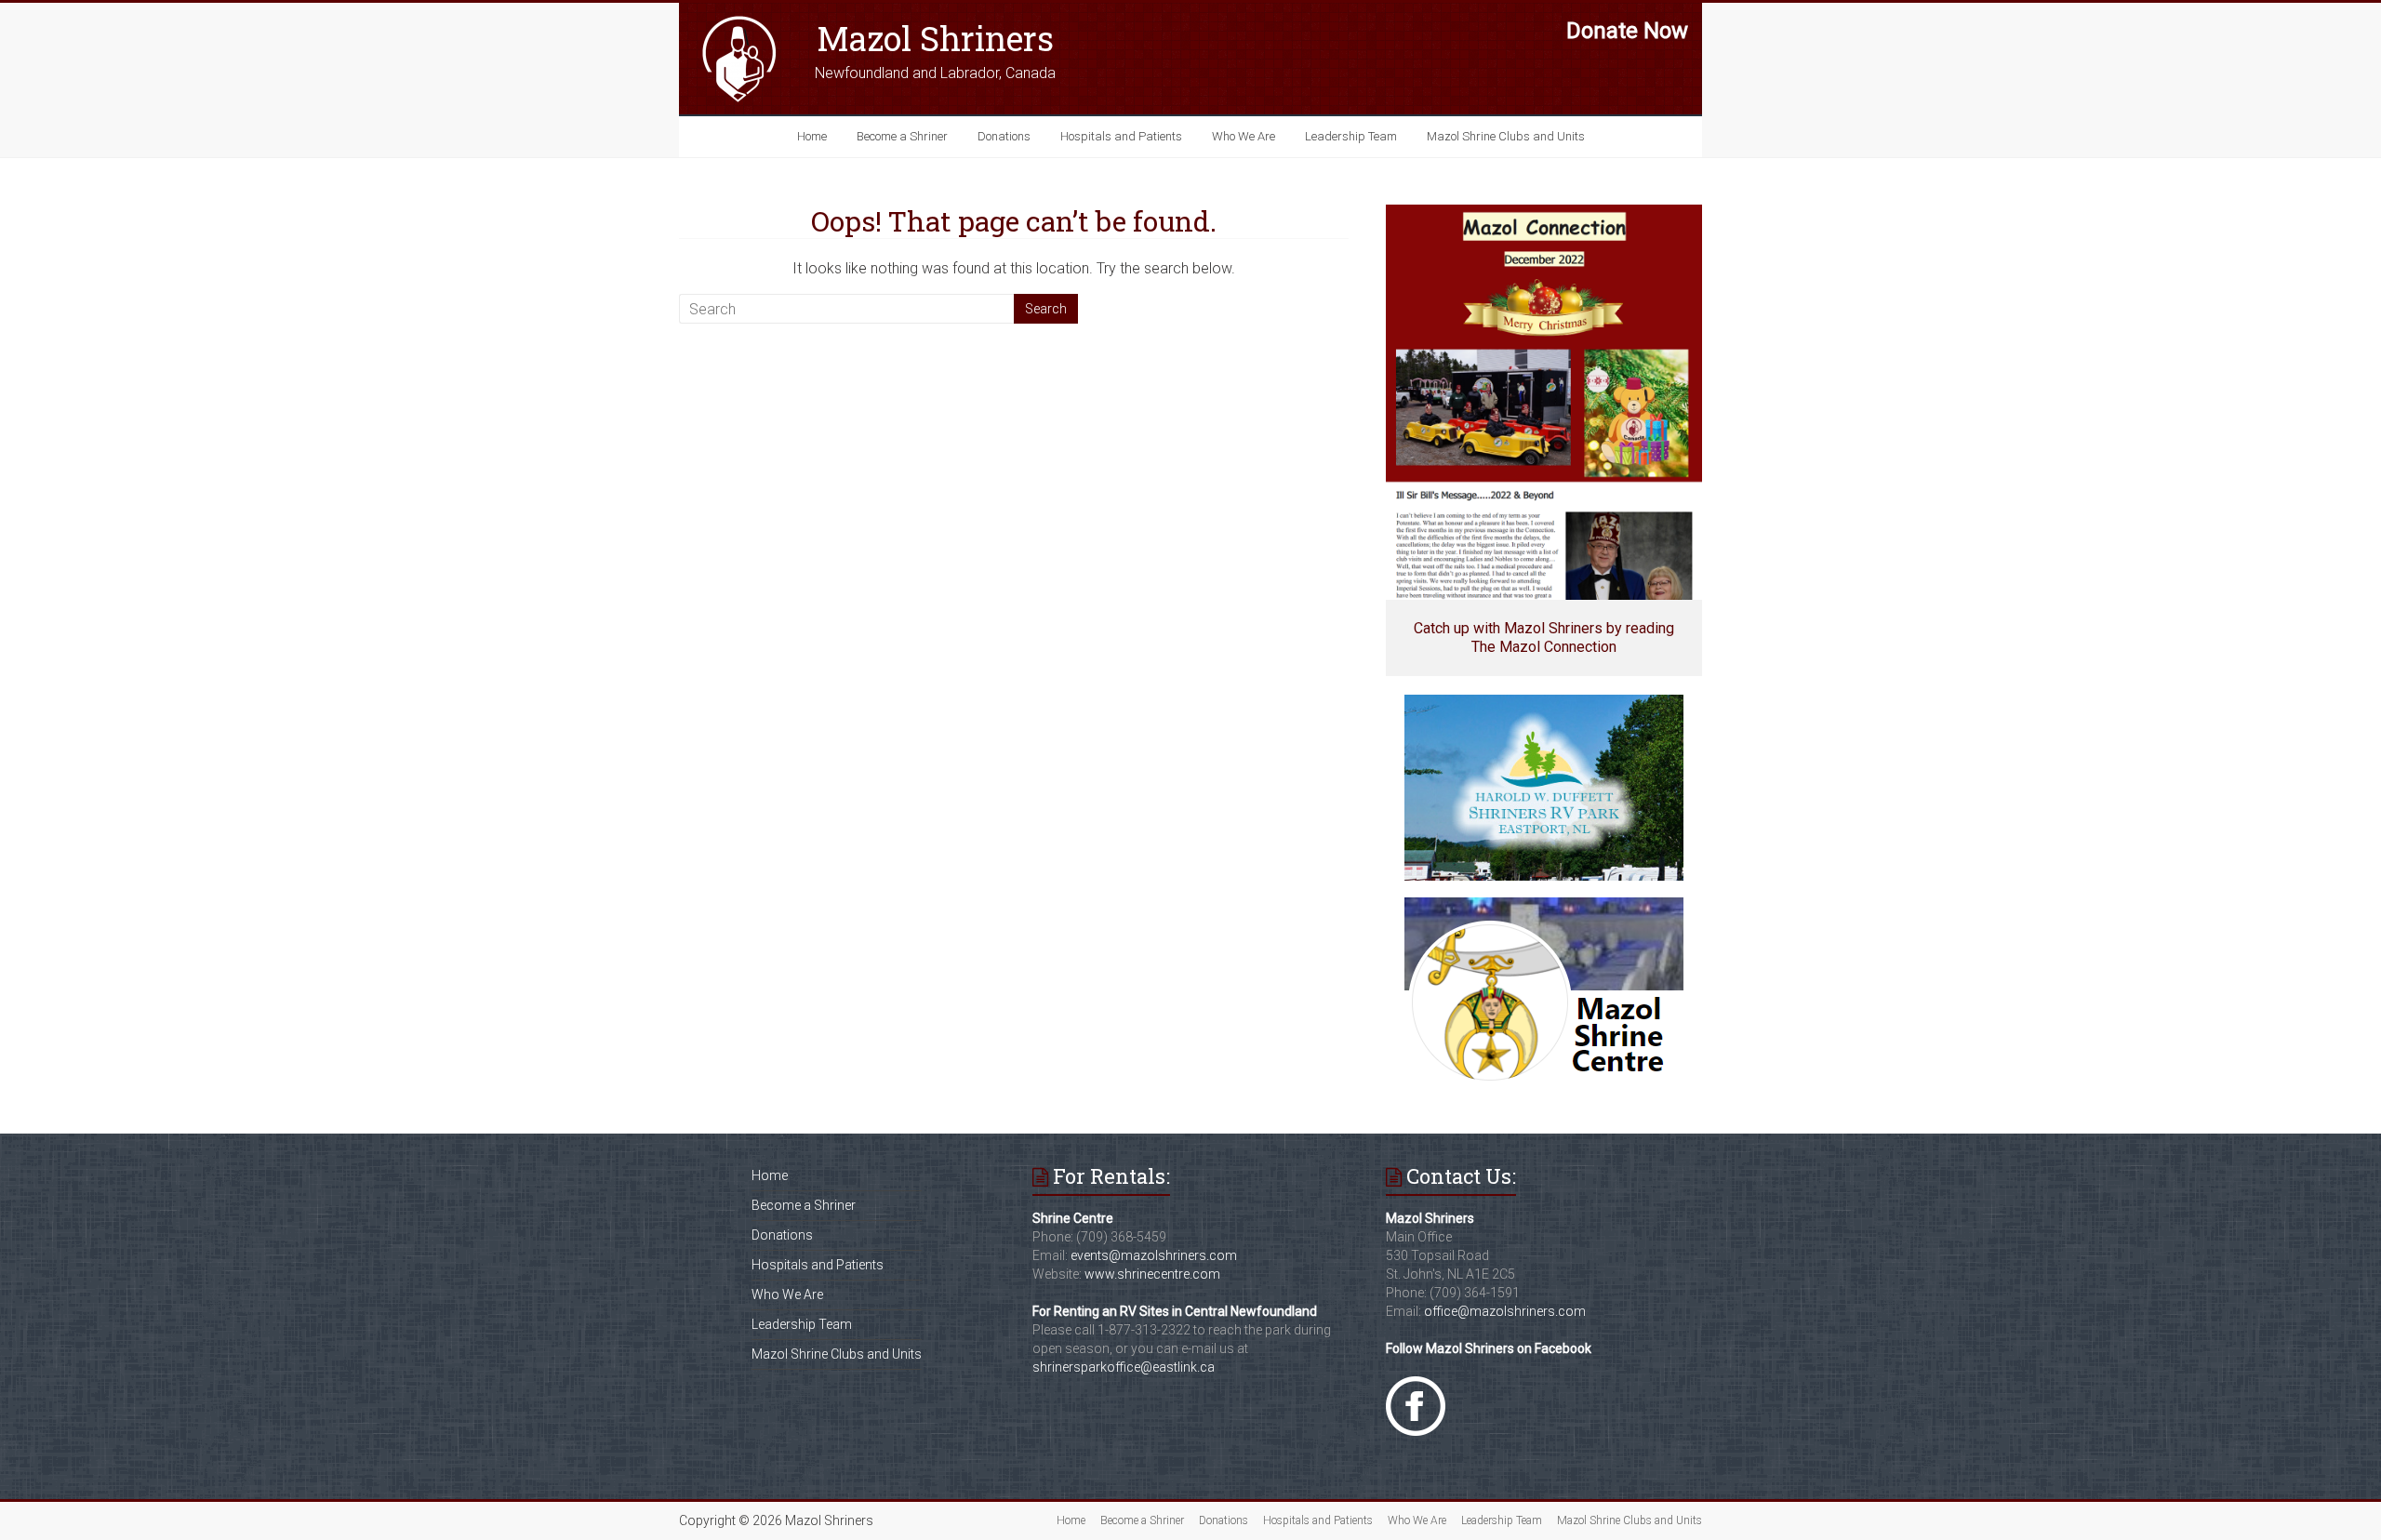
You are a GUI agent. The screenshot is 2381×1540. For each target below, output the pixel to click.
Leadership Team (1351, 136)
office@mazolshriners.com (1505, 1311)
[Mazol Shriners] (739, 21)
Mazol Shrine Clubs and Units (1506, 136)
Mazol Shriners (935, 38)
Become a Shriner (902, 136)
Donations (1004, 136)
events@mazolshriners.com (1154, 1255)
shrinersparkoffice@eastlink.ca (1124, 1367)
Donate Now (1627, 31)
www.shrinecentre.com (1152, 1274)
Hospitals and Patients (1121, 136)
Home (812, 136)
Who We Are (1244, 136)
